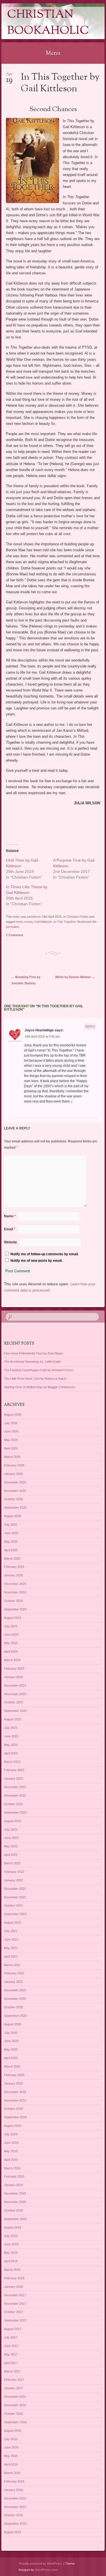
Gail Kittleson (43, 922)
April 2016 (11, 2464)
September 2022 (15, 1812)
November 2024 (15, 1592)
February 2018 (14, 2278)
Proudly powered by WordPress (41, 2564)
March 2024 (12, 1660)
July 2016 (11, 2439)
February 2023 (14, 1770)
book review (24, 922)
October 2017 (13, 2312)
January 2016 (13, 2490)
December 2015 (15, 2498)
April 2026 (11, 1448)
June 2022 (11, 1838)
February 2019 (14, 2176)
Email (10, 1229)
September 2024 (15, 1609)
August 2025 (13, 1516)
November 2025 (15, 1491)
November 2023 (15, 1694)
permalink (13, 927)
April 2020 (11, 2058)
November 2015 (15, 2507)
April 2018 (11, 2261)
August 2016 (13, 2431)
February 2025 (14, 1567)
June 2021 (11, 1939)
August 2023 (13, 1719)
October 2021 (13, 1905)
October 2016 (13, 2414)
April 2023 (11, 1753)
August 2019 (13, 2126)
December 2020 (15, 1990)
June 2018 (11, 2244)
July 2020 (11, 2033)
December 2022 (15, 1787)
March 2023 (12, 1762)
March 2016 (12, 2473)
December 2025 (15, 1482)
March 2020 (12, 2066)
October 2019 (13, 2109)
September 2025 (15, 1508)
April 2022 (11, 1855)
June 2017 (11, 2346)
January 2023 (13, 1778)
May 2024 (11, 1643)
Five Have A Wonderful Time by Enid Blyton (33, 1353)
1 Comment (15, 935)
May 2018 (11, 2253)
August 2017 (13, 2329)
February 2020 (14, 2075)
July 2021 (11, 1931)
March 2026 (12, 1457)
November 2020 (15, 1999)
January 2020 (13, 2083)
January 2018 (13, 2287)
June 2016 (11, 2447)
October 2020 (13, 2007)
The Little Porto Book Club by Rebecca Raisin (35, 1379)
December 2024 (15, 1584)
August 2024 (13, 1618)
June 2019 (11, 2143)
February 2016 (14, 2481)
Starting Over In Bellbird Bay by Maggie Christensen (40, 1387)
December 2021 (15, 1889)
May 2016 (11, 2456)
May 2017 (11, 2354)
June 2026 (11, 1431)
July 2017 (11, 2337)
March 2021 (12, 1965)
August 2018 (13, 2227)
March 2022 (12, 1863)
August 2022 (13, 1821)
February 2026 (14, 1465)
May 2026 (11, 1440)
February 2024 (14, 1668)
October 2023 (13, 1702)
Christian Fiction (77, 917)
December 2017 (15, 2295)
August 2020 (13, 2024)
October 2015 (13, 2515)
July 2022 (11, 1829)
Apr (9, 76)
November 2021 (15, 1897)
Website (10, 1242)
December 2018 (15, 2193)
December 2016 (15, 2397)
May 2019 (11, 2151)
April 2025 (11, 1550)
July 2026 (11, 1423)
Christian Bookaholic (48, 23)
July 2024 (11, 1626)
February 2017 (14, 2380)
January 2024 (13, 1677)
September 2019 (15, 2117)
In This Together (65, 922)
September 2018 (15, 2219)
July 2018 (11, 2236)
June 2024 (11, 1634)
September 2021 (15, 1914)
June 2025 (11, 1533)
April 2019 (11, 2160)
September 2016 (15, 2422)
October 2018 (13, 2210)
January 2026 (13, 1474)
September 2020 (15, 2016)
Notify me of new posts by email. (36, 1261)
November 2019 (15, 2100)
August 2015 (13, 2532)
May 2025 (11, 1542)
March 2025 (12, 1559)
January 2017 (13, 2388)
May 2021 (11, 1948)
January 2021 (13, 1982)
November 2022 (15, 1795)
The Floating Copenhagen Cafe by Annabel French (39, 1370)
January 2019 (13, 2185)
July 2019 (11, 2134)
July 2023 (11, 1728)
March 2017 (12, 2371)
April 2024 (11, 1651)
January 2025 (13, 1575)
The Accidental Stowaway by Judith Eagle (32, 1362)
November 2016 (15, 2405)
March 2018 (12, 2270)
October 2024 (13, 1601)
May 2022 (11, 1846)
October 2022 (13, 1804)
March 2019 (12, 2168)
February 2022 (14, 1872)
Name (10, 1216)
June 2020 (11, 2041)
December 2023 (15, 1685)
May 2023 (11, 1745)
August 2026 (13, 1415)
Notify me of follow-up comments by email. (45, 1254)
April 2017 (11, 2363)
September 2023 (15, 1711)
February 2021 (14, 1973)
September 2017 (15, 2320)
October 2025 (13, 1499)
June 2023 (11, 1736)
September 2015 (15, 2524)
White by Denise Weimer (75, 977)
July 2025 (11, 1525)
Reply (90, 1027)
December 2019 (15, 2092)
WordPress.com (46, 2570)
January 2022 (13, 1880)
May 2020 (11, 2049)
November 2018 (15, 2202)
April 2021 (11, 1956)
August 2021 (13, 1922)
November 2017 (15, 2304)
